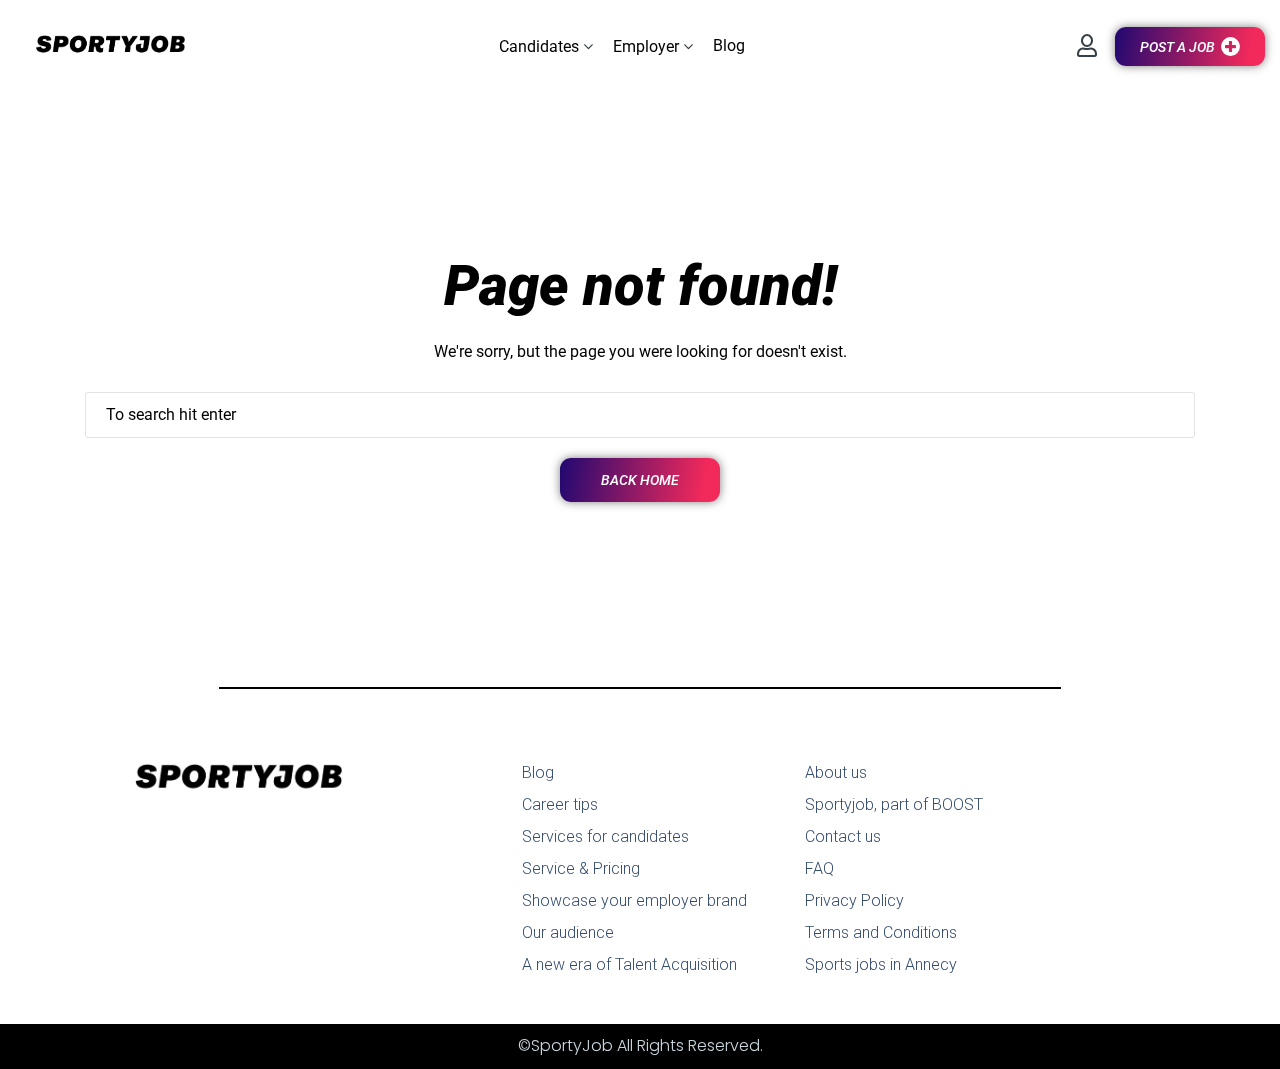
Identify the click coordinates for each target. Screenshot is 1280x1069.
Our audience (568, 932)
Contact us (843, 836)
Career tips (560, 804)
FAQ (819, 868)
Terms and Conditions (881, 932)
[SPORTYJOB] (100, 45)
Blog (538, 772)
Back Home (640, 480)
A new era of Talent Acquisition (629, 964)
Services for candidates (605, 836)
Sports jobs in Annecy (881, 964)
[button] (546, 46)
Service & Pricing (581, 868)
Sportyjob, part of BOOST (894, 804)
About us (836, 772)
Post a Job (1177, 47)
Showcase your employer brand (634, 900)
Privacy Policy (854, 900)
